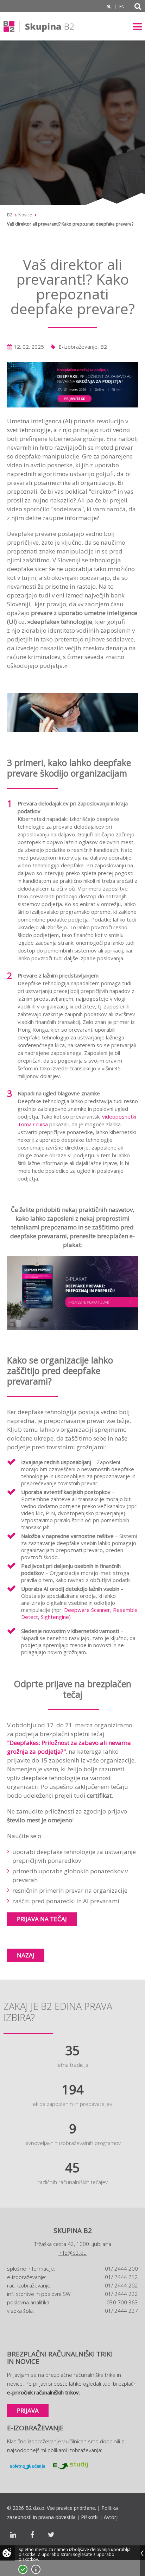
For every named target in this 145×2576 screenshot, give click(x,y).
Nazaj (26, 1955)
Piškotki (90, 2517)
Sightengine (55, 1617)
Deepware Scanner (87, 1610)
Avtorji (111, 2517)
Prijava (28, 2410)
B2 (10, 215)
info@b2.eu (72, 2253)
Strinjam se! (23, 2569)
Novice (25, 215)
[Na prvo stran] (39, 26)
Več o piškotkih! (36, 2569)
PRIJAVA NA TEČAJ (42, 1919)
